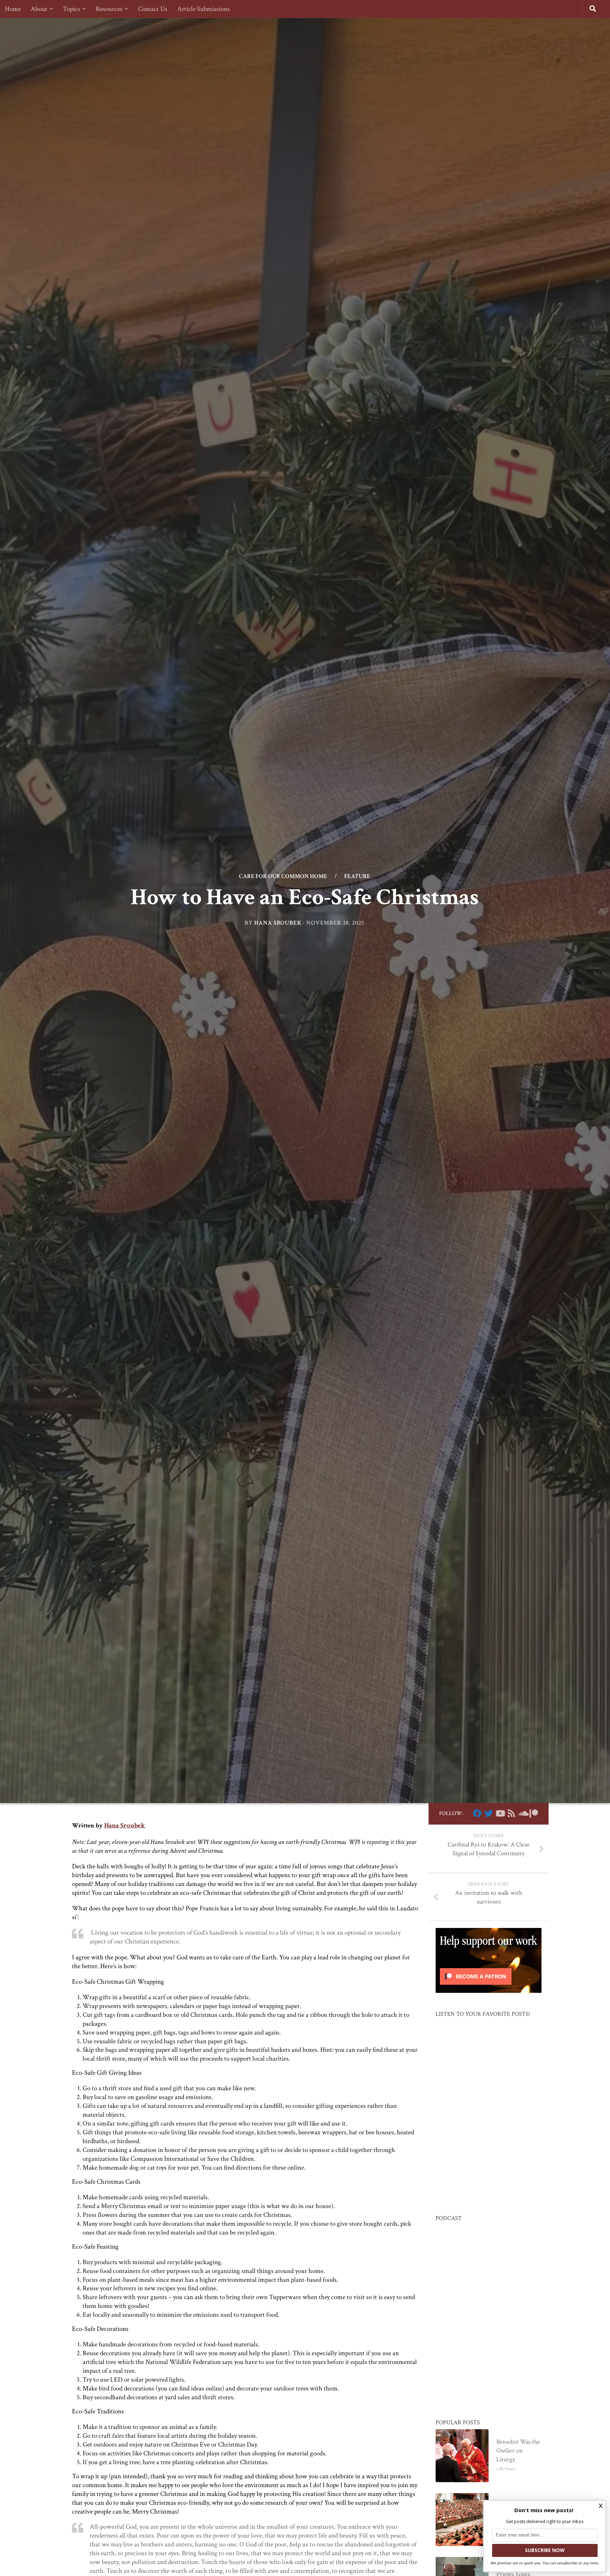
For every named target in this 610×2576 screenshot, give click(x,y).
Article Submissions (204, 9)
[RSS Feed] (511, 1813)
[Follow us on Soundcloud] (522, 1813)
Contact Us (153, 9)
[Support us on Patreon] (534, 1813)
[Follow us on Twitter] (489, 1813)
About (39, 9)
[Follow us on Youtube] (500, 1813)
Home (13, 9)
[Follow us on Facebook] (477, 1813)
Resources (109, 9)
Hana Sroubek (278, 923)
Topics (71, 9)
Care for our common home (283, 876)
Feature (357, 876)
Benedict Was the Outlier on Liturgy (518, 2451)
